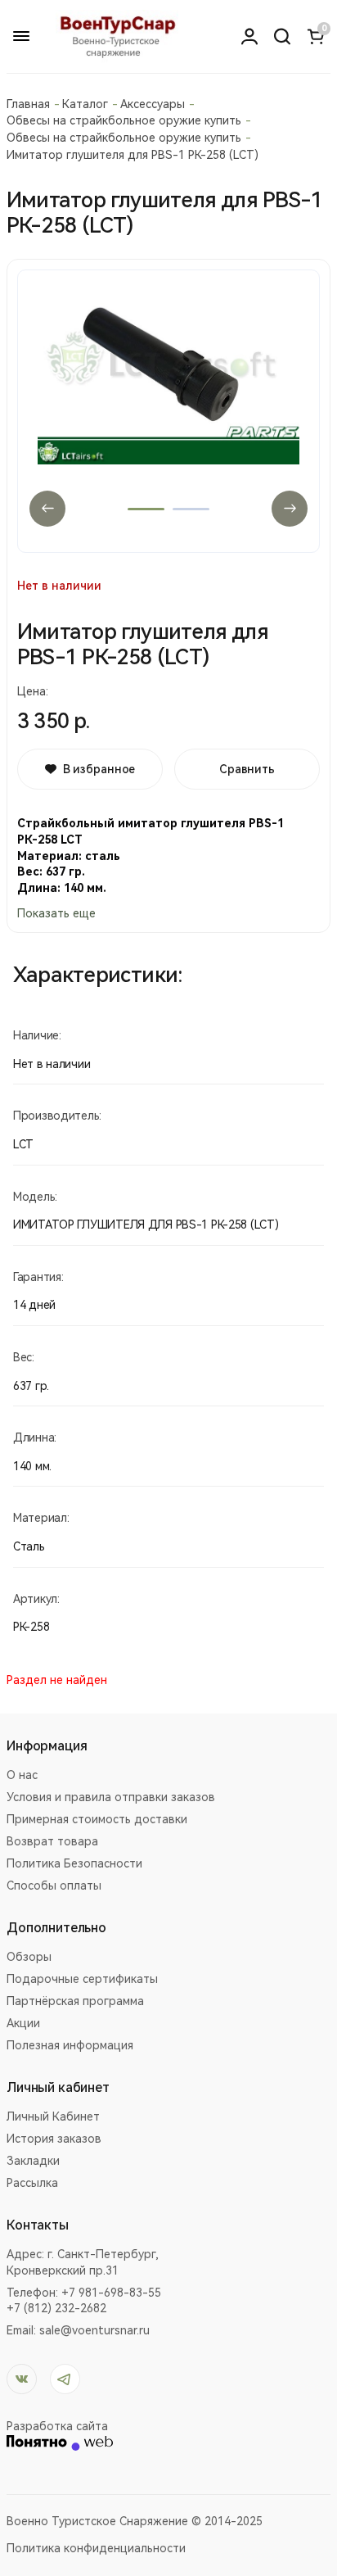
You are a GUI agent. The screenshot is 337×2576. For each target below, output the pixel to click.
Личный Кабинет (53, 2116)
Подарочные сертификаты (82, 1979)
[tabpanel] (168, 411)
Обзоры (29, 1957)
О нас (22, 1775)
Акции (23, 2023)
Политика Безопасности (74, 1863)
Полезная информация (70, 2045)
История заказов (54, 2139)
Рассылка (32, 2183)
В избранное (99, 769)
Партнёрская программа (75, 2001)
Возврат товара (52, 1841)
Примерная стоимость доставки (97, 1819)
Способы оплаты (54, 1886)
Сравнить (247, 769)
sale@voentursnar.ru (94, 2330)
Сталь (29, 1546)
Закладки (33, 2161)
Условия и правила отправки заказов (111, 1797)
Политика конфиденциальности (96, 2548)
